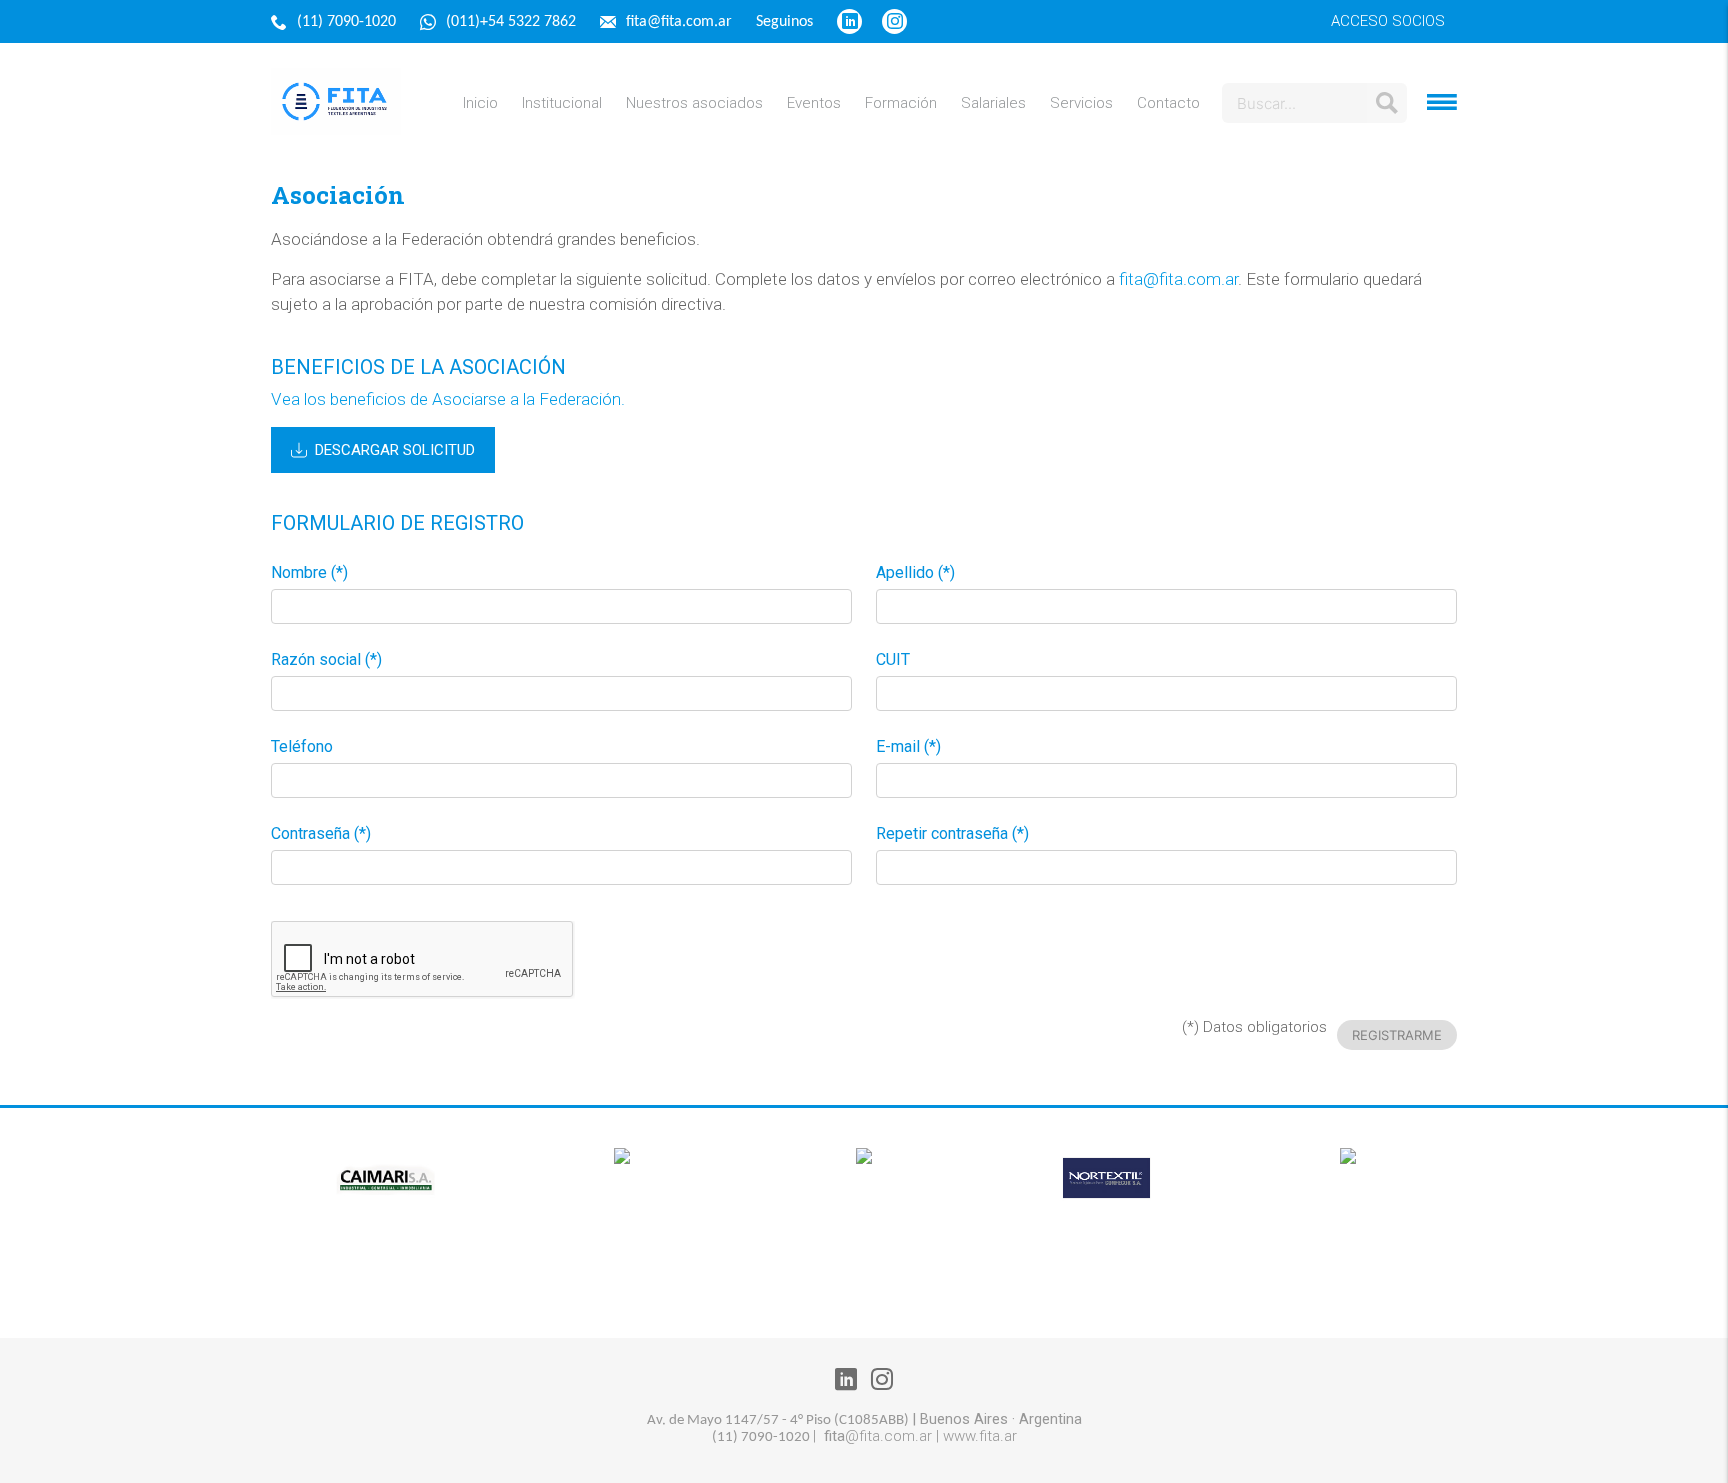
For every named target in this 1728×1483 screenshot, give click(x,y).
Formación (901, 103)
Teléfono (302, 747)
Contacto (1168, 103)
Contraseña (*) (321, 834)
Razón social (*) (326, 660)
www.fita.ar (980, 1436)
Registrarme (1397, 1035)
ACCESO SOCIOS (1388, 21)
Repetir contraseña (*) (952, 834)
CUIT (893, 660)
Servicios (1081, 103)
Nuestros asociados (694, 103)
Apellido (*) (915, 573)
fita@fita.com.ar (681, 22)
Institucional (562, 103)
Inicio (480, 103)
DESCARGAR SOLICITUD (395, 450)
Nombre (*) (309, 573)
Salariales (993, 103)
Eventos (814, 103)
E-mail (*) (908, 747)
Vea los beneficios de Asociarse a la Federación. (448, 399)
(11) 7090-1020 (348, 22)
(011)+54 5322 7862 (513, 22)
